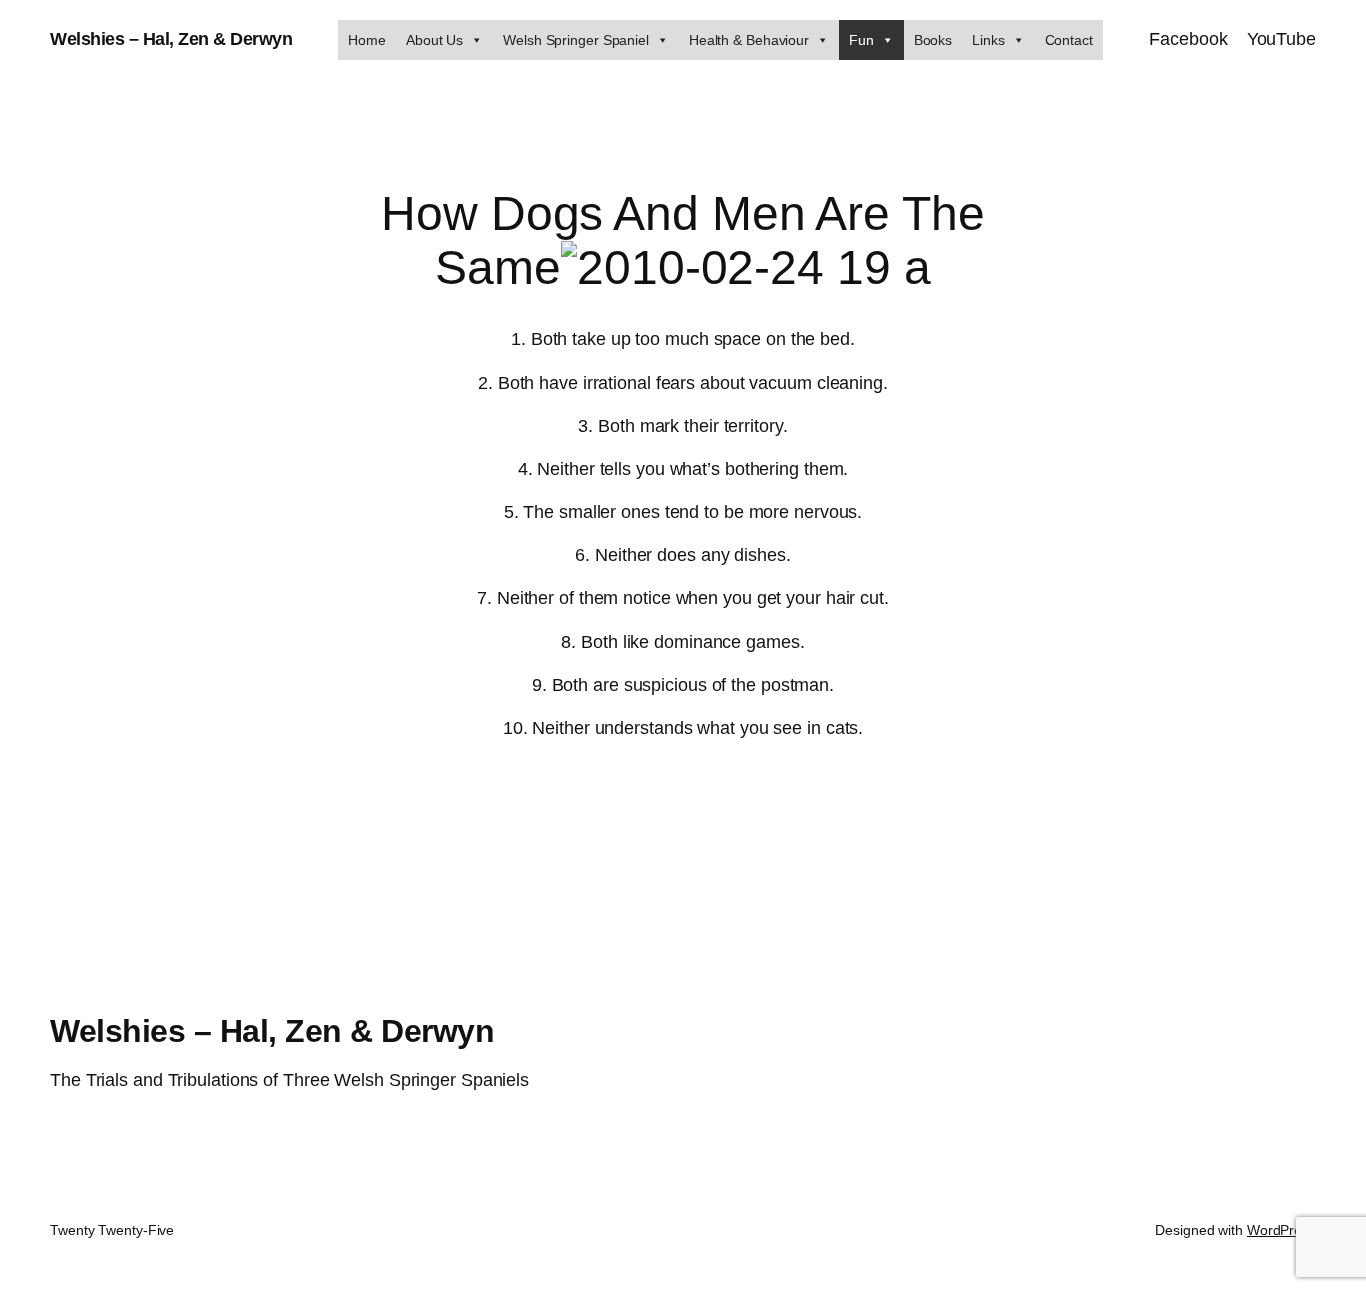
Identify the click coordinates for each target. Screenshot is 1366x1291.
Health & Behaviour (749, 40)
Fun (861, 40)
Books (933, 40)
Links (988, 40)
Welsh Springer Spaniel (576, 40)
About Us (434, 40)
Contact (1069, 40)
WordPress (1281, 1230)
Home (367, 40)
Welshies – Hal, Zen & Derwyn (171, 39)
